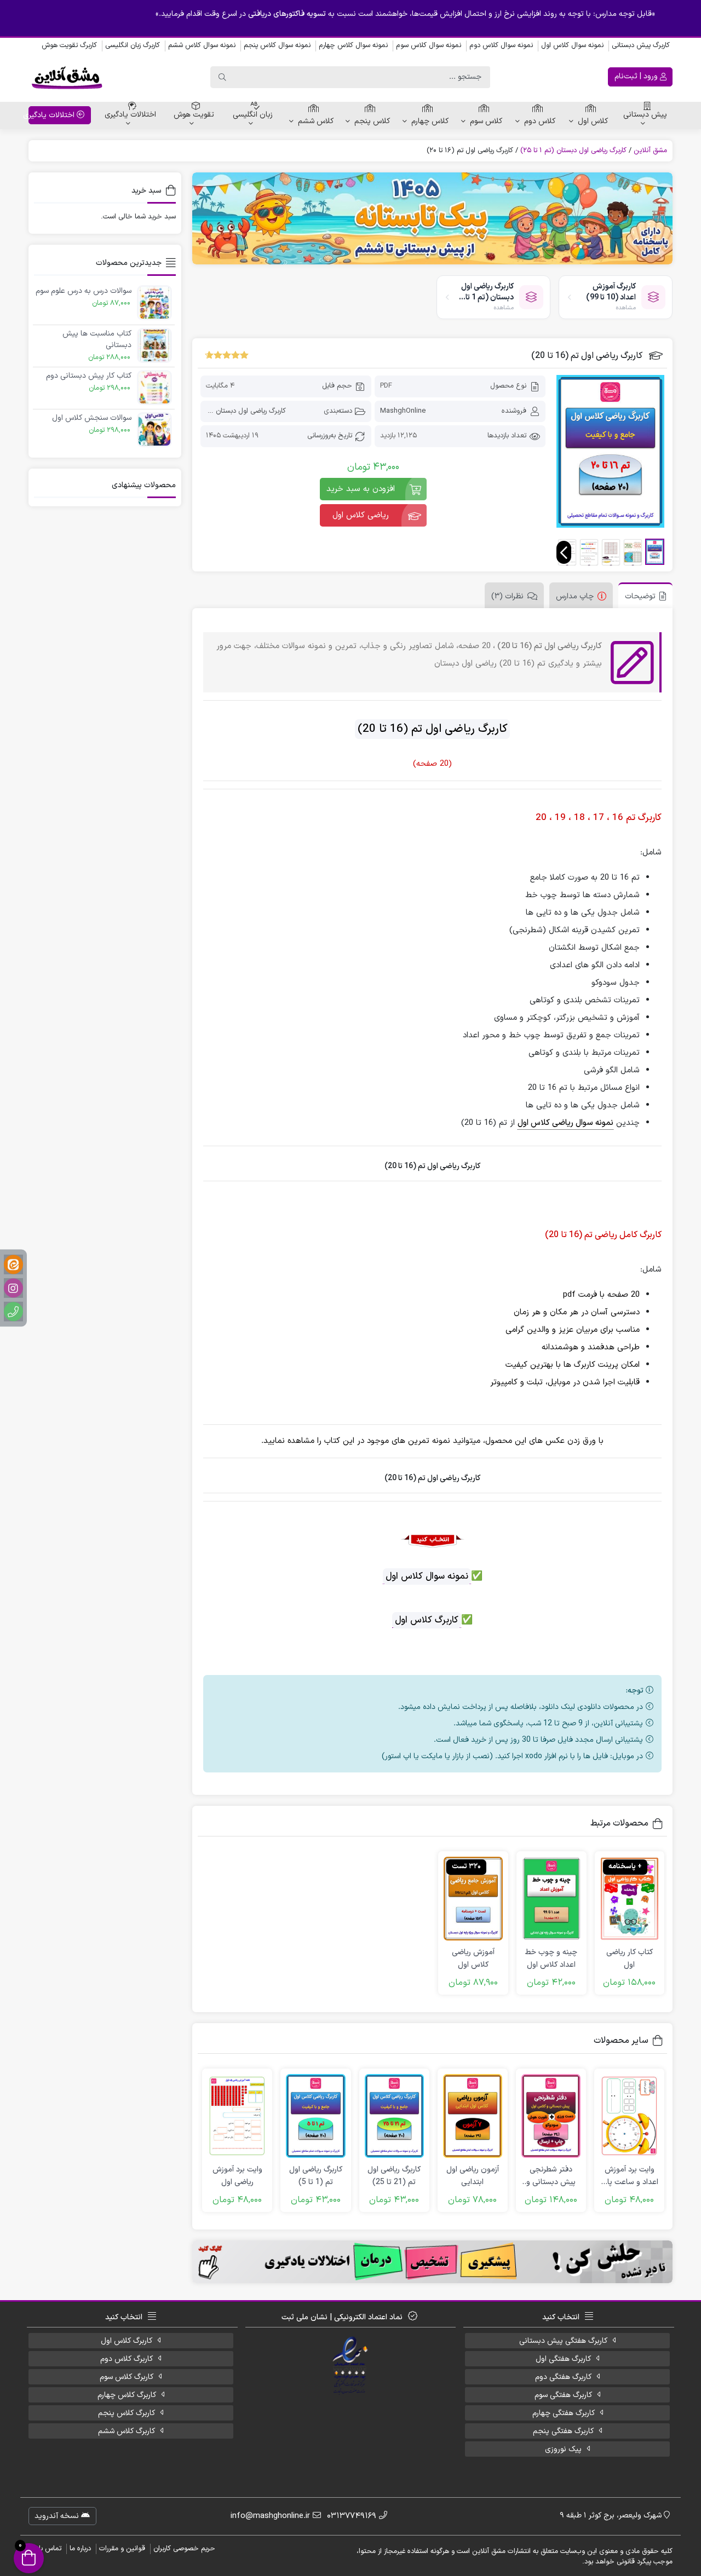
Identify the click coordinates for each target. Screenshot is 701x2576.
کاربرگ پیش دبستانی (641, 45)
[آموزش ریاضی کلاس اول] (473, 1899)
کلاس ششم (316, 121)
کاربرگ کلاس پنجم (127, 2413)
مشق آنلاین (650, 151)
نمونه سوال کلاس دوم (501, 45)
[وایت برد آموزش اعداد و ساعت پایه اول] (629, 2116)
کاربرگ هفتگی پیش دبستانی (563, 2341)
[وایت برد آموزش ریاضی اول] (237, 2116)
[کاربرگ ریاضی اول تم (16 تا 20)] (610, 451)
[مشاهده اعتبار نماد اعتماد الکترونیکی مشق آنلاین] (351, 2366)
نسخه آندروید (58, 2516)
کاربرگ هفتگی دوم (563, 2377)
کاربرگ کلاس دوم (127, 2359)
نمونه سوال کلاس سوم (429, 45)
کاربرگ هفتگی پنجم (563, 2431)
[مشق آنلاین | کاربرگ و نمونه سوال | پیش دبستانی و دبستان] (67, 77)
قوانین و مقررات (122, 2549)
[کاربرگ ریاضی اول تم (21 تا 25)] (394, 2116)
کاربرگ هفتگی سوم (563, 2395)
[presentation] (564, 552)
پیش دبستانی (645, 115)
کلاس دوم (540, 121)
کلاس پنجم (372, 121)
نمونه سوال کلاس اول (572, 45)
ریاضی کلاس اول (361, 515)
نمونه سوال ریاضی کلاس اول (565, 1123)
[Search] (222, 77)
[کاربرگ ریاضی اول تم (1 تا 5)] (315, 2116)
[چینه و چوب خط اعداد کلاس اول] (551, 1899)
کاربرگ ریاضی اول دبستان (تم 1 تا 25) (573, 151)
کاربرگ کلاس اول (127, 2341)
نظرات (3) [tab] (507, 596)
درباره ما (80, 2549)
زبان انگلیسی (253, 115)
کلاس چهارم (430, 121)
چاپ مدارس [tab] (575, 596)
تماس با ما (46, 2549)
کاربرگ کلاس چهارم (127, 2395)
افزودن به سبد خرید (361, 489)
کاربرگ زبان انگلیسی (133, 45)
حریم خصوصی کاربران (184, 2549)
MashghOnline (403, 411)
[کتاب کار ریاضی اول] (630, 1899)
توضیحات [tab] (640, 596)
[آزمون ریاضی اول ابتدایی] (473, 2116)
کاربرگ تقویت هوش (69, 45)
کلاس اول (593, 121)
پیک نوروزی (563, 2449)
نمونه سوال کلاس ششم (202, 45)
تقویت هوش (194, 115)
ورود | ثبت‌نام (637, 76)
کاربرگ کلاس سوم (127, 2377)
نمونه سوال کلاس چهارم (353, 45)
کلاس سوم (486, 121)
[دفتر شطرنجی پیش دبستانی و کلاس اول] (551, 2116)
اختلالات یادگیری (130, 115)
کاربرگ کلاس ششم (127, 2431)
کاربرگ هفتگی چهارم (564, 2413)
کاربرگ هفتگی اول (563, 2359)
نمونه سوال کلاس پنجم (277, 45)
